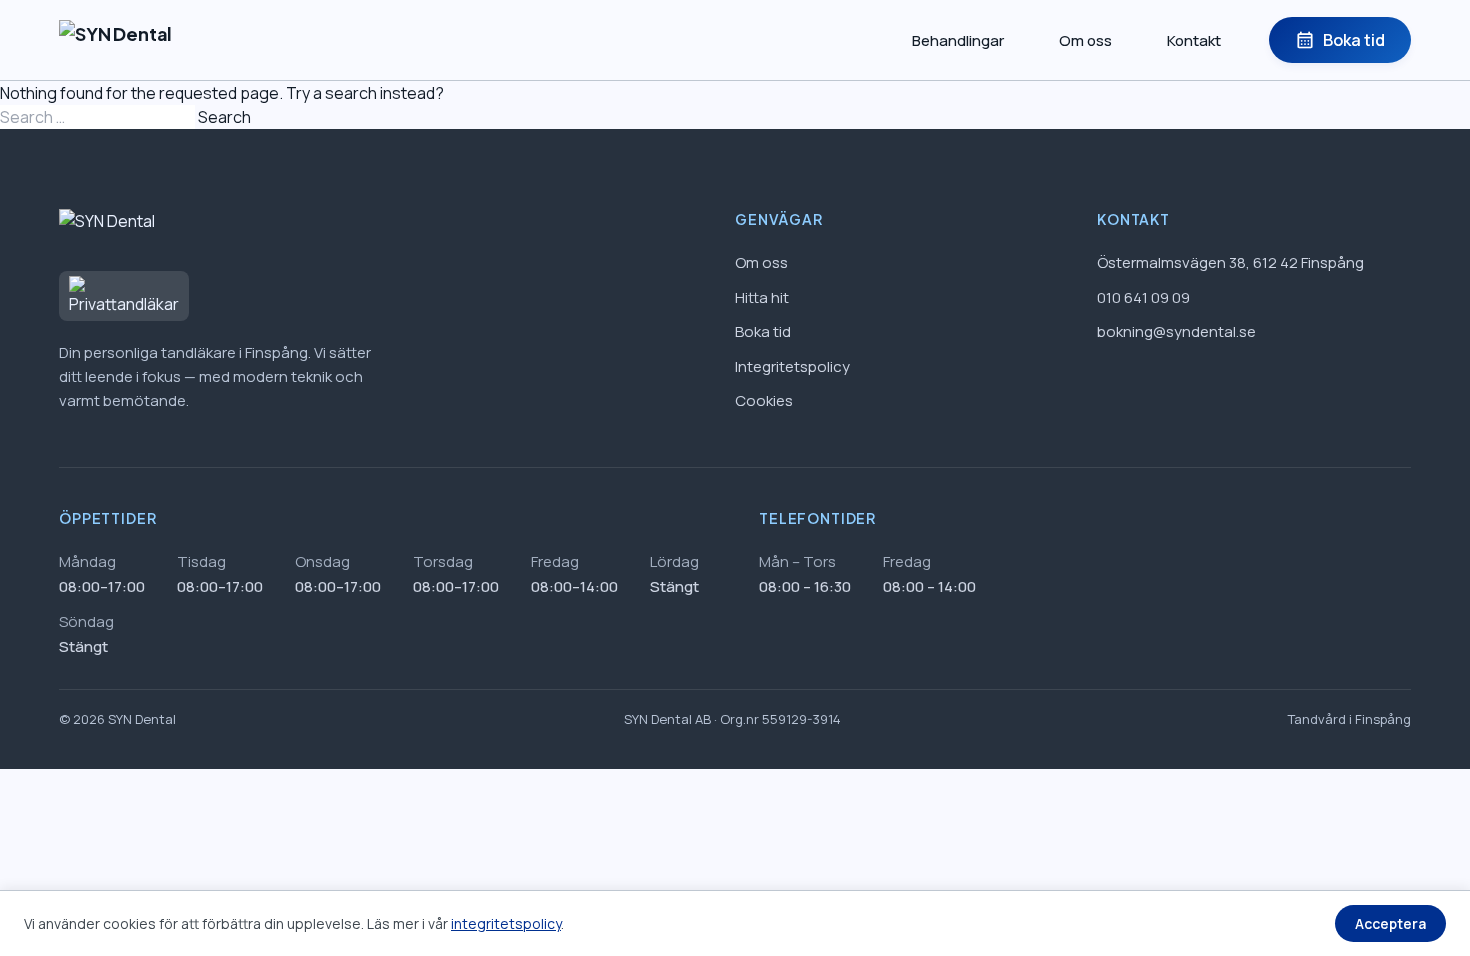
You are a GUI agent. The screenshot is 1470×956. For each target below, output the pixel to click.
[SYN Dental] (115, 40)
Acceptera (1390, 923)
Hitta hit (762, 297)
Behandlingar (958, 40)
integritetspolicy (506, 923)
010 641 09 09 (1143, 297)
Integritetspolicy (792, 366)
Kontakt (1194, 40)
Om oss (1085, 40)
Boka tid (1340, 40)
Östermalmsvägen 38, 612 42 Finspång (1230, 262)
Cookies (764, 400)
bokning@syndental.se (1176, 331)
